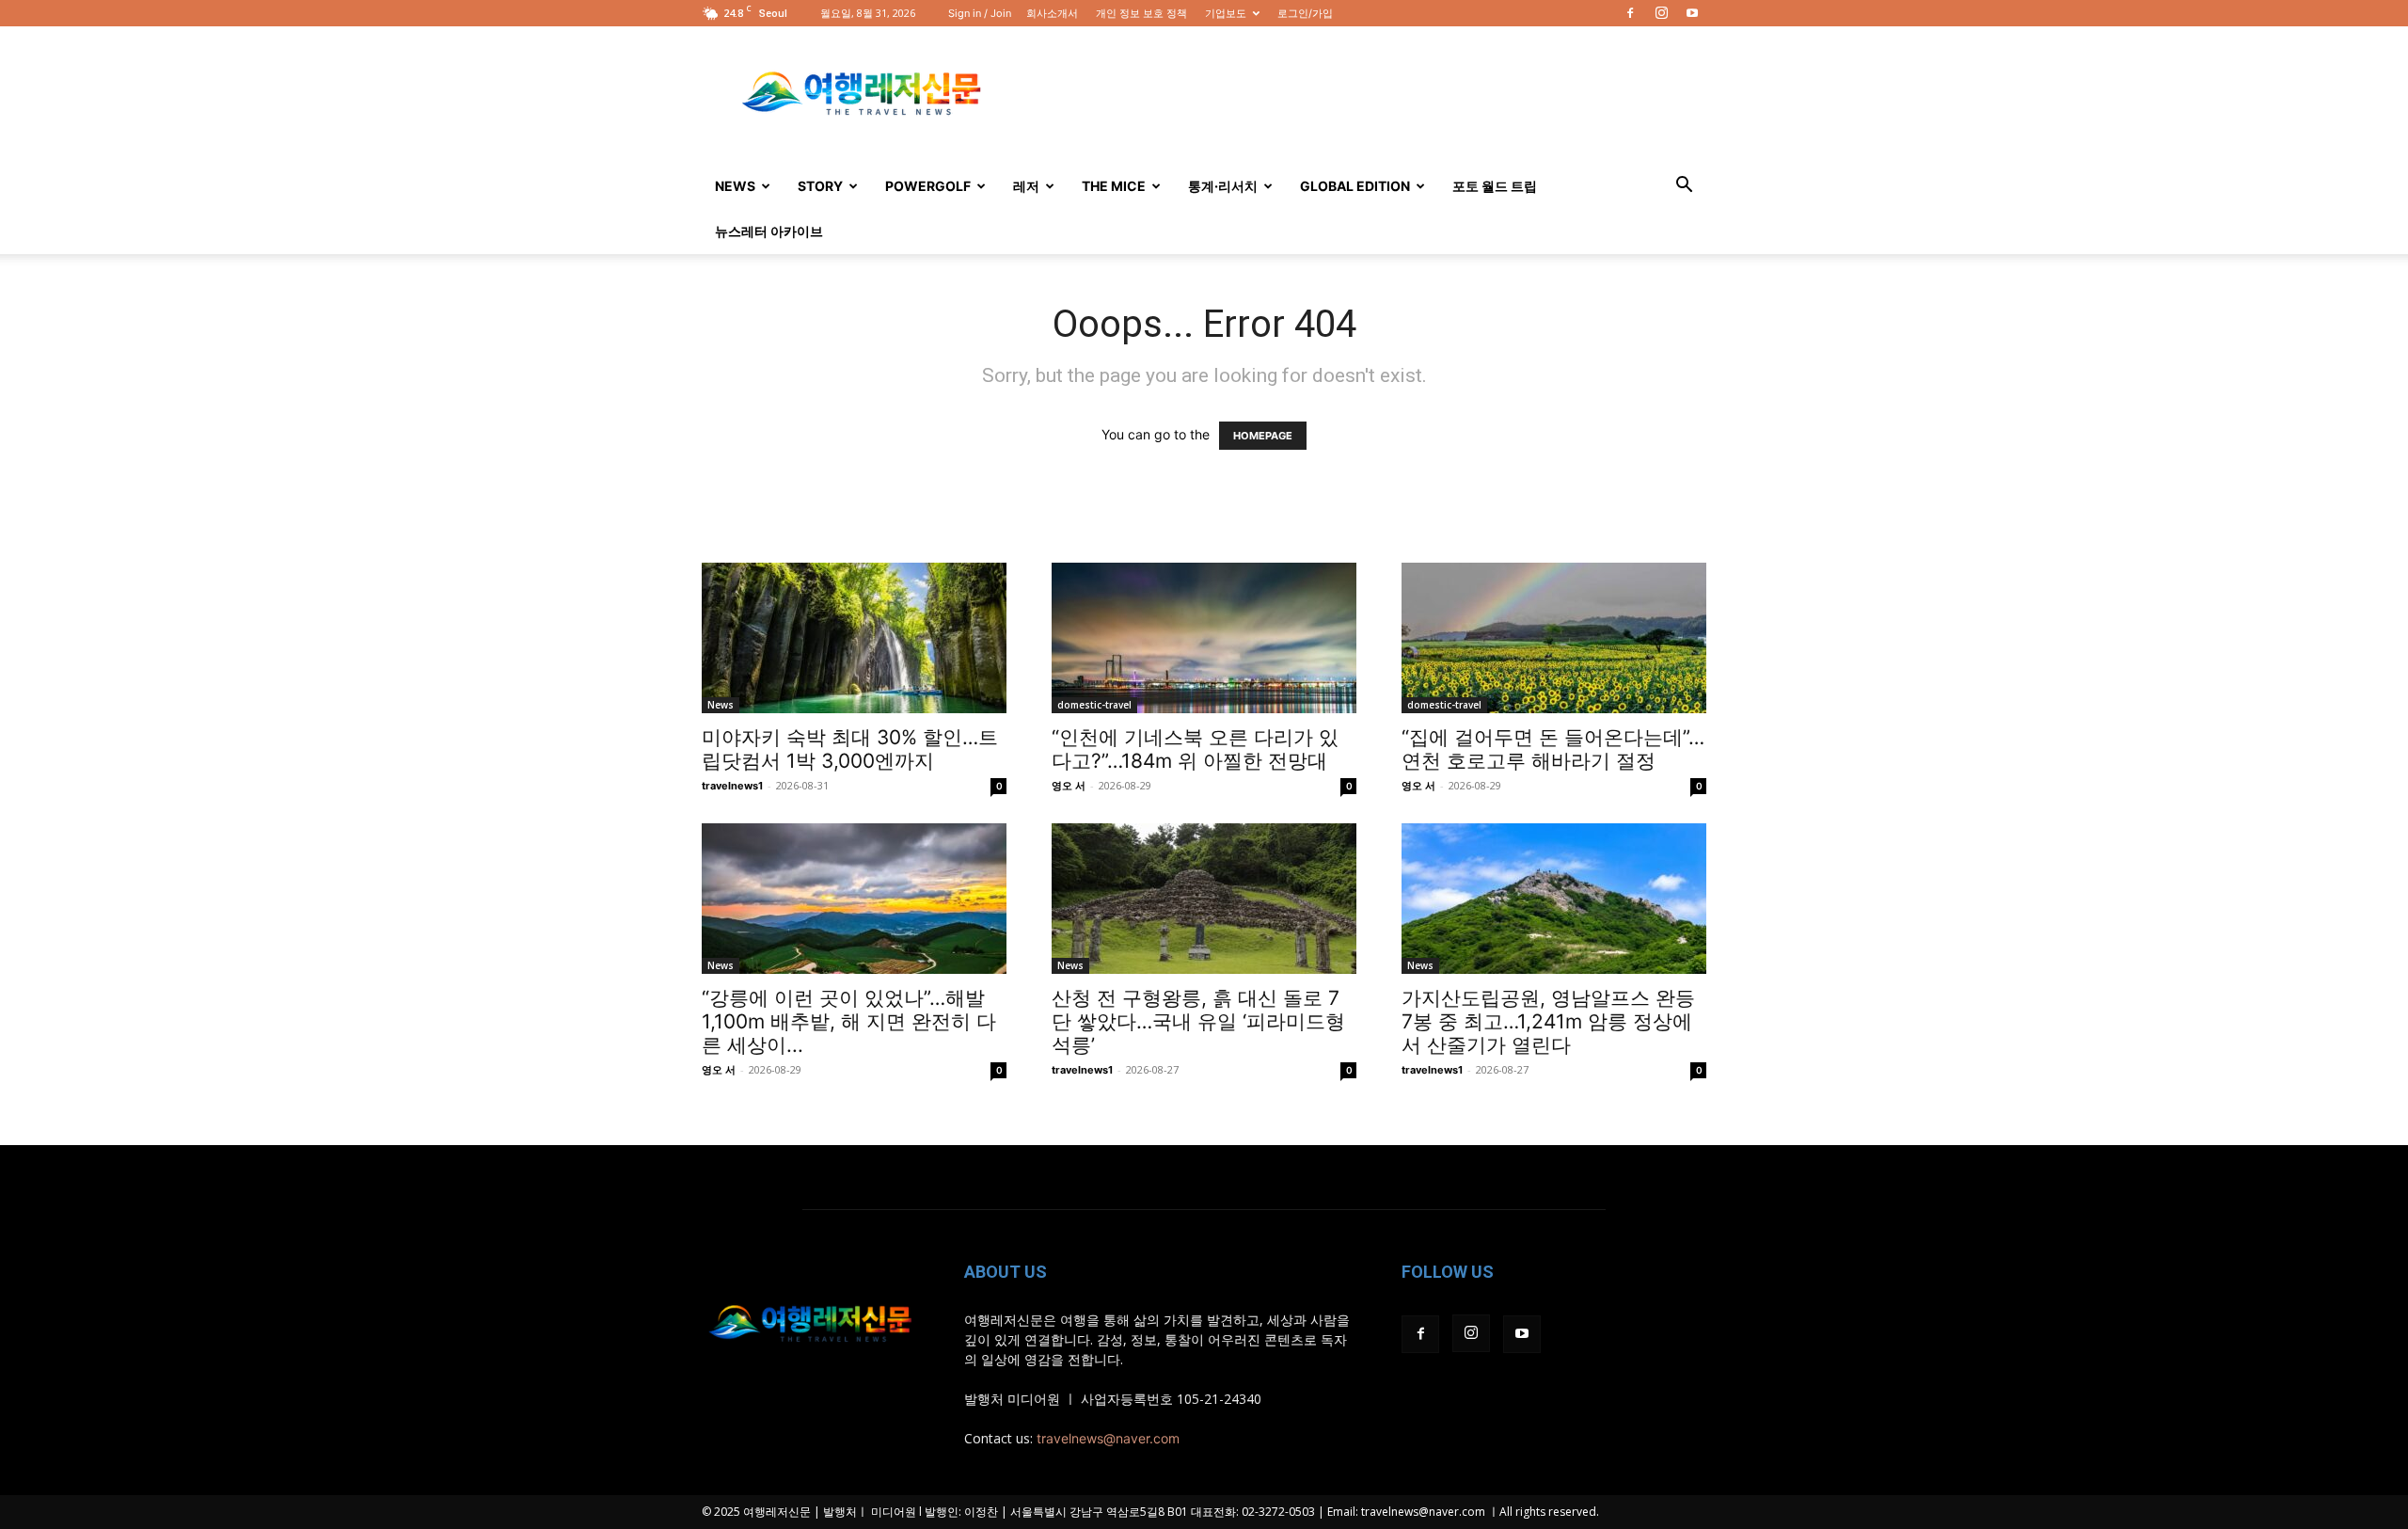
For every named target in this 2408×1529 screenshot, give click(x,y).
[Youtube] (1692, 13)
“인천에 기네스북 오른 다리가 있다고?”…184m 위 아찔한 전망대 (1195, 749)
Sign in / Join (980, 13)
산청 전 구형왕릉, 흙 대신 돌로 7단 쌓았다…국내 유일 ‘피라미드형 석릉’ (1198, 1021)
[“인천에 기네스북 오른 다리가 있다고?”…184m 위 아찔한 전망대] (1204, 638)
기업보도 (1226, 13)
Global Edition (1355, 186)
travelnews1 (732, 786)
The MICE (1114, 186)
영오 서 (1069, 786)
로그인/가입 (1305, 13)
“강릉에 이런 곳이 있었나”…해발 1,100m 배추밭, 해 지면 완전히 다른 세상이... (849, 1021)
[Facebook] (1630, 13)
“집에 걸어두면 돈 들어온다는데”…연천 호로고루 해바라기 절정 (1553, 749)
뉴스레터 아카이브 (769, 231)
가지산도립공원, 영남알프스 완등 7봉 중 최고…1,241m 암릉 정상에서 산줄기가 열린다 (1548, 1021)
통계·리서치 (1223, 186)
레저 (1026, 186)
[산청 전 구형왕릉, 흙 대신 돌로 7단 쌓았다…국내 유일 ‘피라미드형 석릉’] (1204, 899)
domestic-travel (1094, 705)
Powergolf (928, 186)
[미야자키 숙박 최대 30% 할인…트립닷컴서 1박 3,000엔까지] (854, 638)
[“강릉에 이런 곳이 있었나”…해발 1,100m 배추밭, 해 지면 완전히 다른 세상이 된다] (854, 899)
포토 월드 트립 (1495, 186)
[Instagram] (1661, 13)
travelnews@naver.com (1108, 1438)
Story (820, 186)
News (735, 186)
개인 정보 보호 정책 (1141, 13)
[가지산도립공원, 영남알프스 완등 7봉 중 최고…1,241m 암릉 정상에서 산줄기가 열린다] (1554, 899)
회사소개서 (1052, 13)
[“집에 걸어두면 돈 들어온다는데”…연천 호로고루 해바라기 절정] (1554, 638)
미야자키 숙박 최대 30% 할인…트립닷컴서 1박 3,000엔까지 (850, 749)
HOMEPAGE (1263, 436)
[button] (1684, 187)
